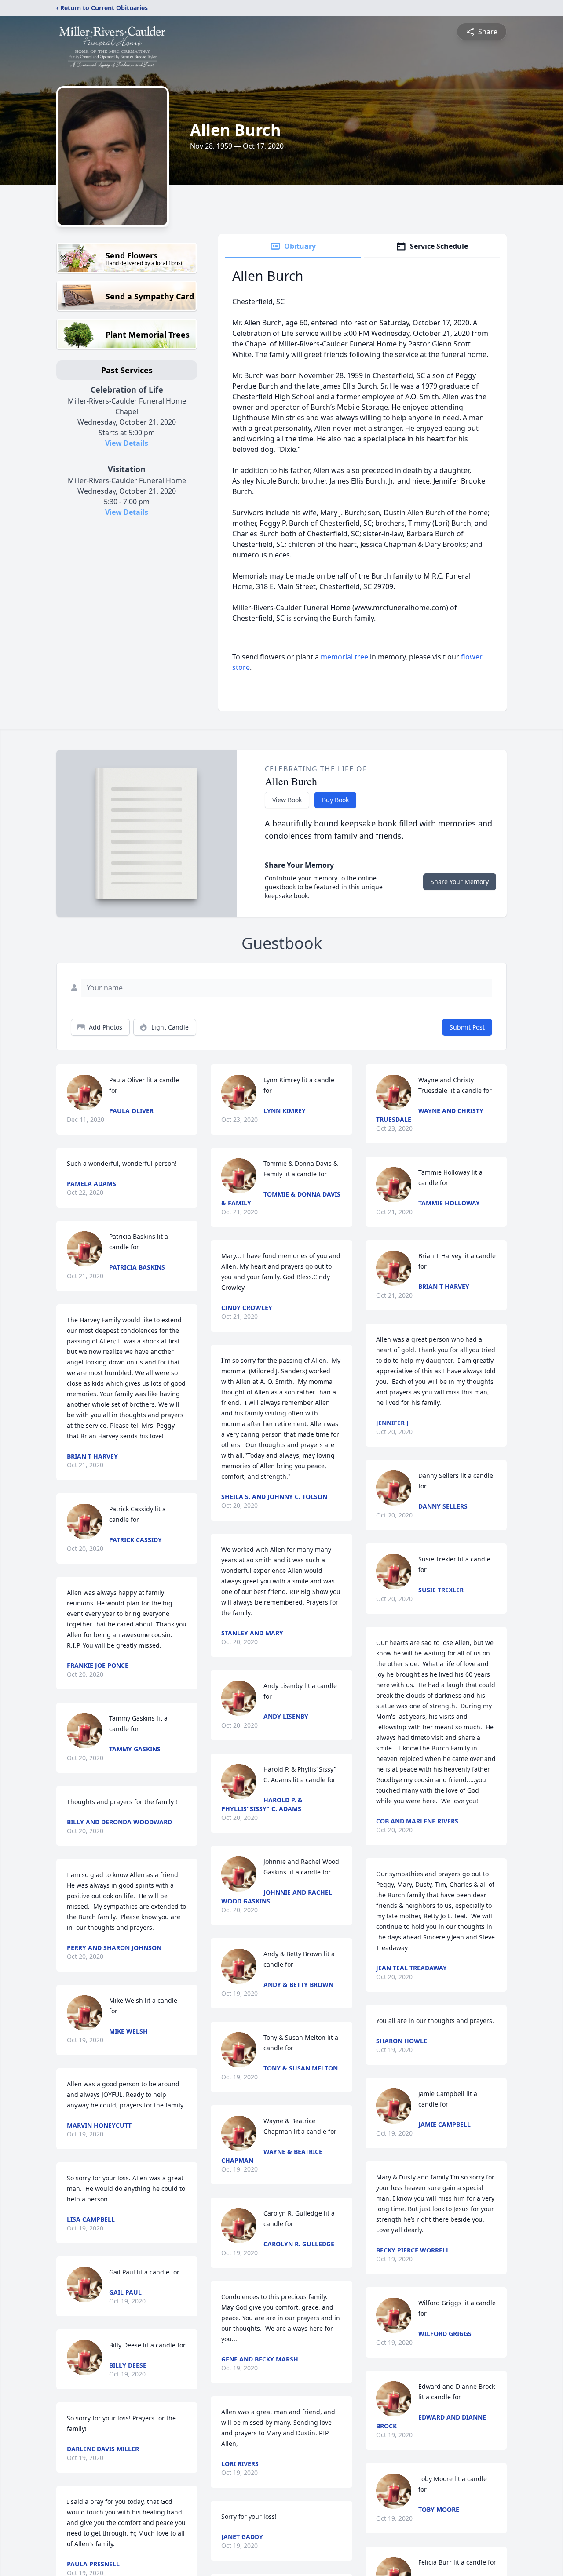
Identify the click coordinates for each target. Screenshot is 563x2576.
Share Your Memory (460, 882)
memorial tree (344, 657)
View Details (127, 443)
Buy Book (335, 800)
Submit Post (467, 1027)
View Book (287, 800)
